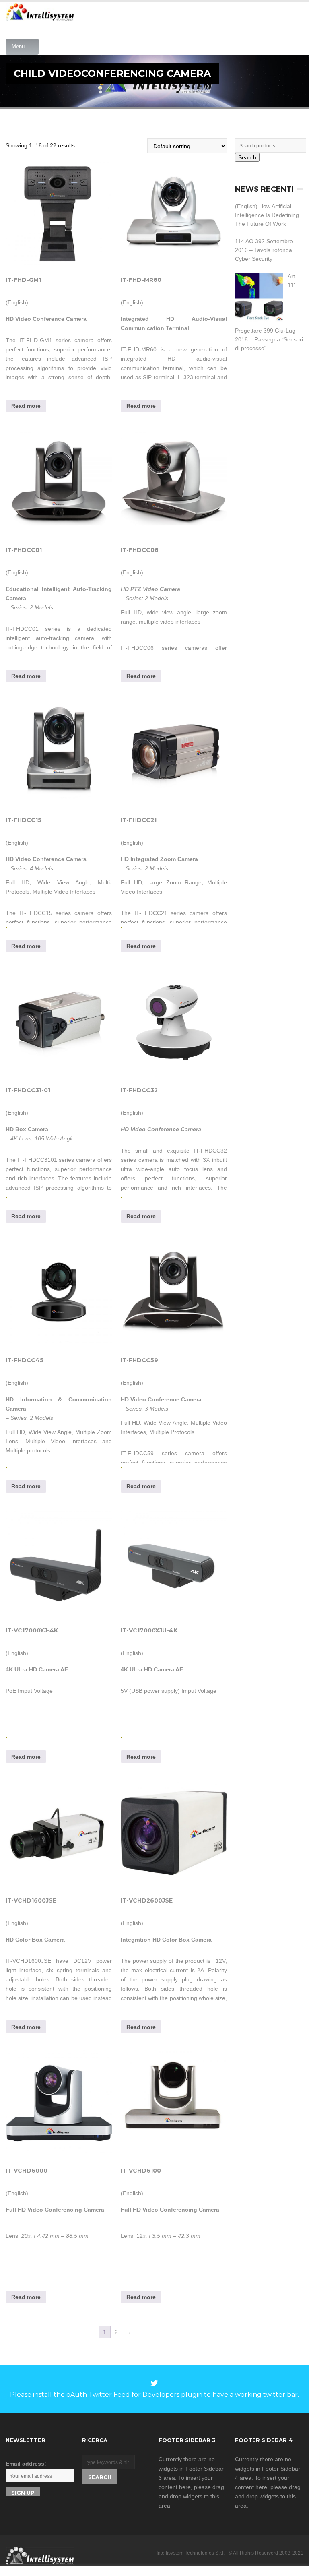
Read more (26, 406)
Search (247, 157)
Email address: (26, 2464)
